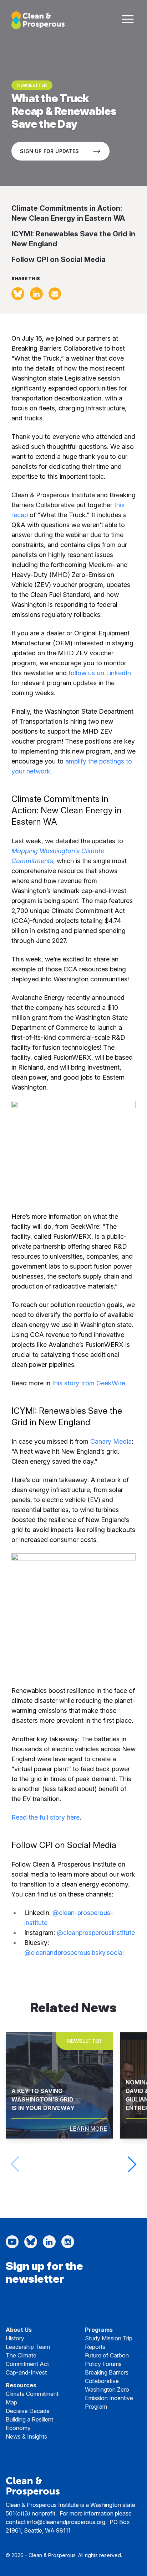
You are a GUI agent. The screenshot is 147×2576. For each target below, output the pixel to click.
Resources (21, 2385)
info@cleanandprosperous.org (66, 2522)
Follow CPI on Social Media (59, 259)
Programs (99, 2330)
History (15, 2338)
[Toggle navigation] (128, 19)
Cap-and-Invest (26, 2372)
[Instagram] (68, 2242)
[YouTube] (12, 2242)
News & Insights (26, 2436)
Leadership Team (28, 2347)
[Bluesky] (31, 2242)
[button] (132, 2164)
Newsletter (32, 85)
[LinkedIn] (49, 2242)
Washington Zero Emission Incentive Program (109, 2398)
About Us (19, 2330)
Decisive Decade (28, 2411)
